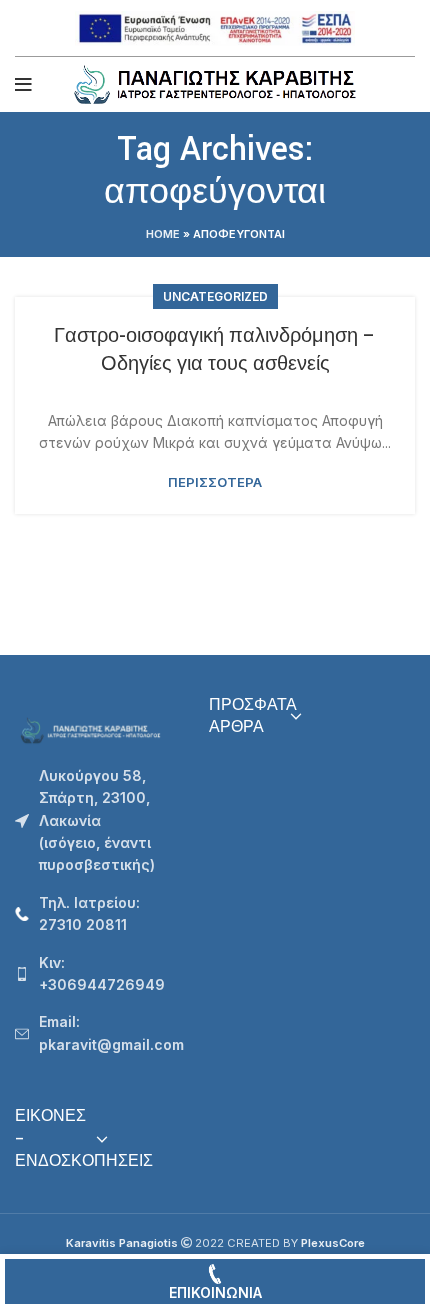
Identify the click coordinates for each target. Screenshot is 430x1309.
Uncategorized (215, 296)
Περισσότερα (215, 482)
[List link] (97, 914)
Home (163, 234)
